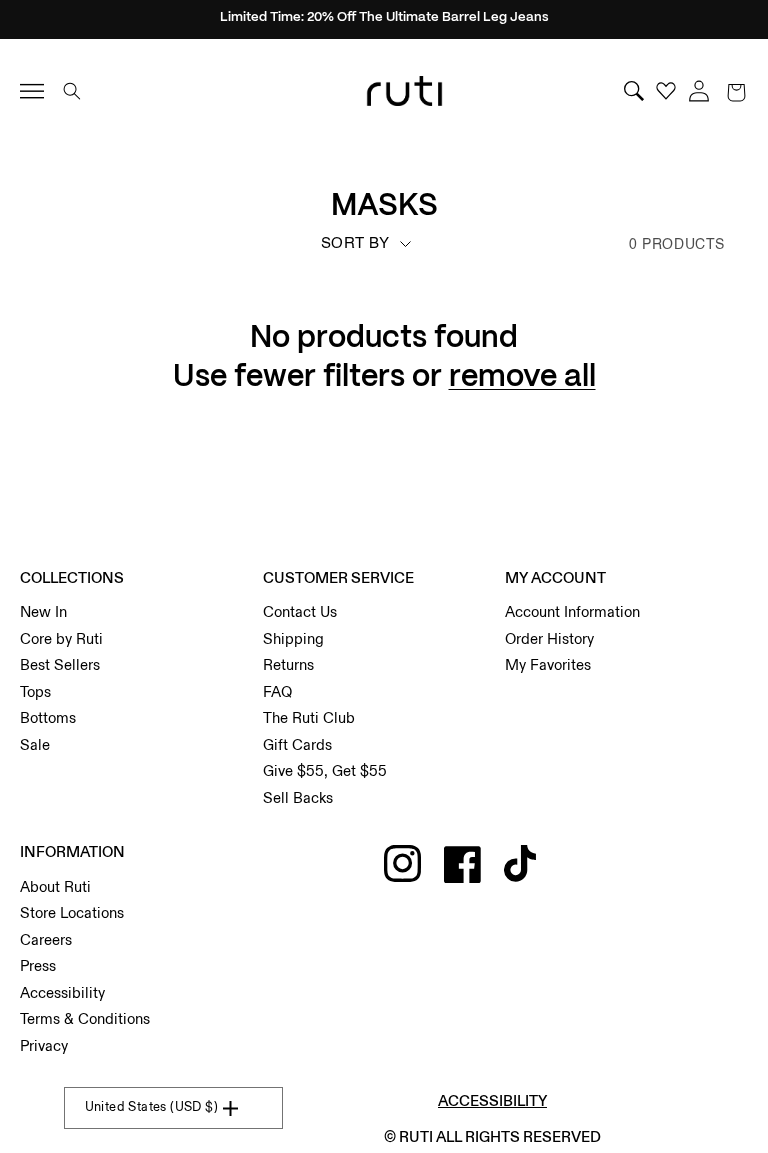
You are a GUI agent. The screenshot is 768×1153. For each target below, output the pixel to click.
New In (43, 612)
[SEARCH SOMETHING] (72, 91)
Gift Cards (297, 745)
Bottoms (48, 718)
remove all (522, 377)
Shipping (293, 639)
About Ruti (55, 887)
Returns (288, 665)
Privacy (44, 1046)
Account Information (572, 612)
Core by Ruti (61, 639)
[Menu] (40, 91)
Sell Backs (298, 798)
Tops (35, 692)
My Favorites (548, 665)
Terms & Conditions (85, 1019)
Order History (549, 639)
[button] (736, 91)
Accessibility (62, 993)
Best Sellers (60, 665)
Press (38, 966)
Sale (35, 745)
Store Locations (72, 913)
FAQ (277, 692)
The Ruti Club (309, 718)
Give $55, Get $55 (325, 771)
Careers (46, 940)
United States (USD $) (151, 1107)
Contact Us (300, 612)
